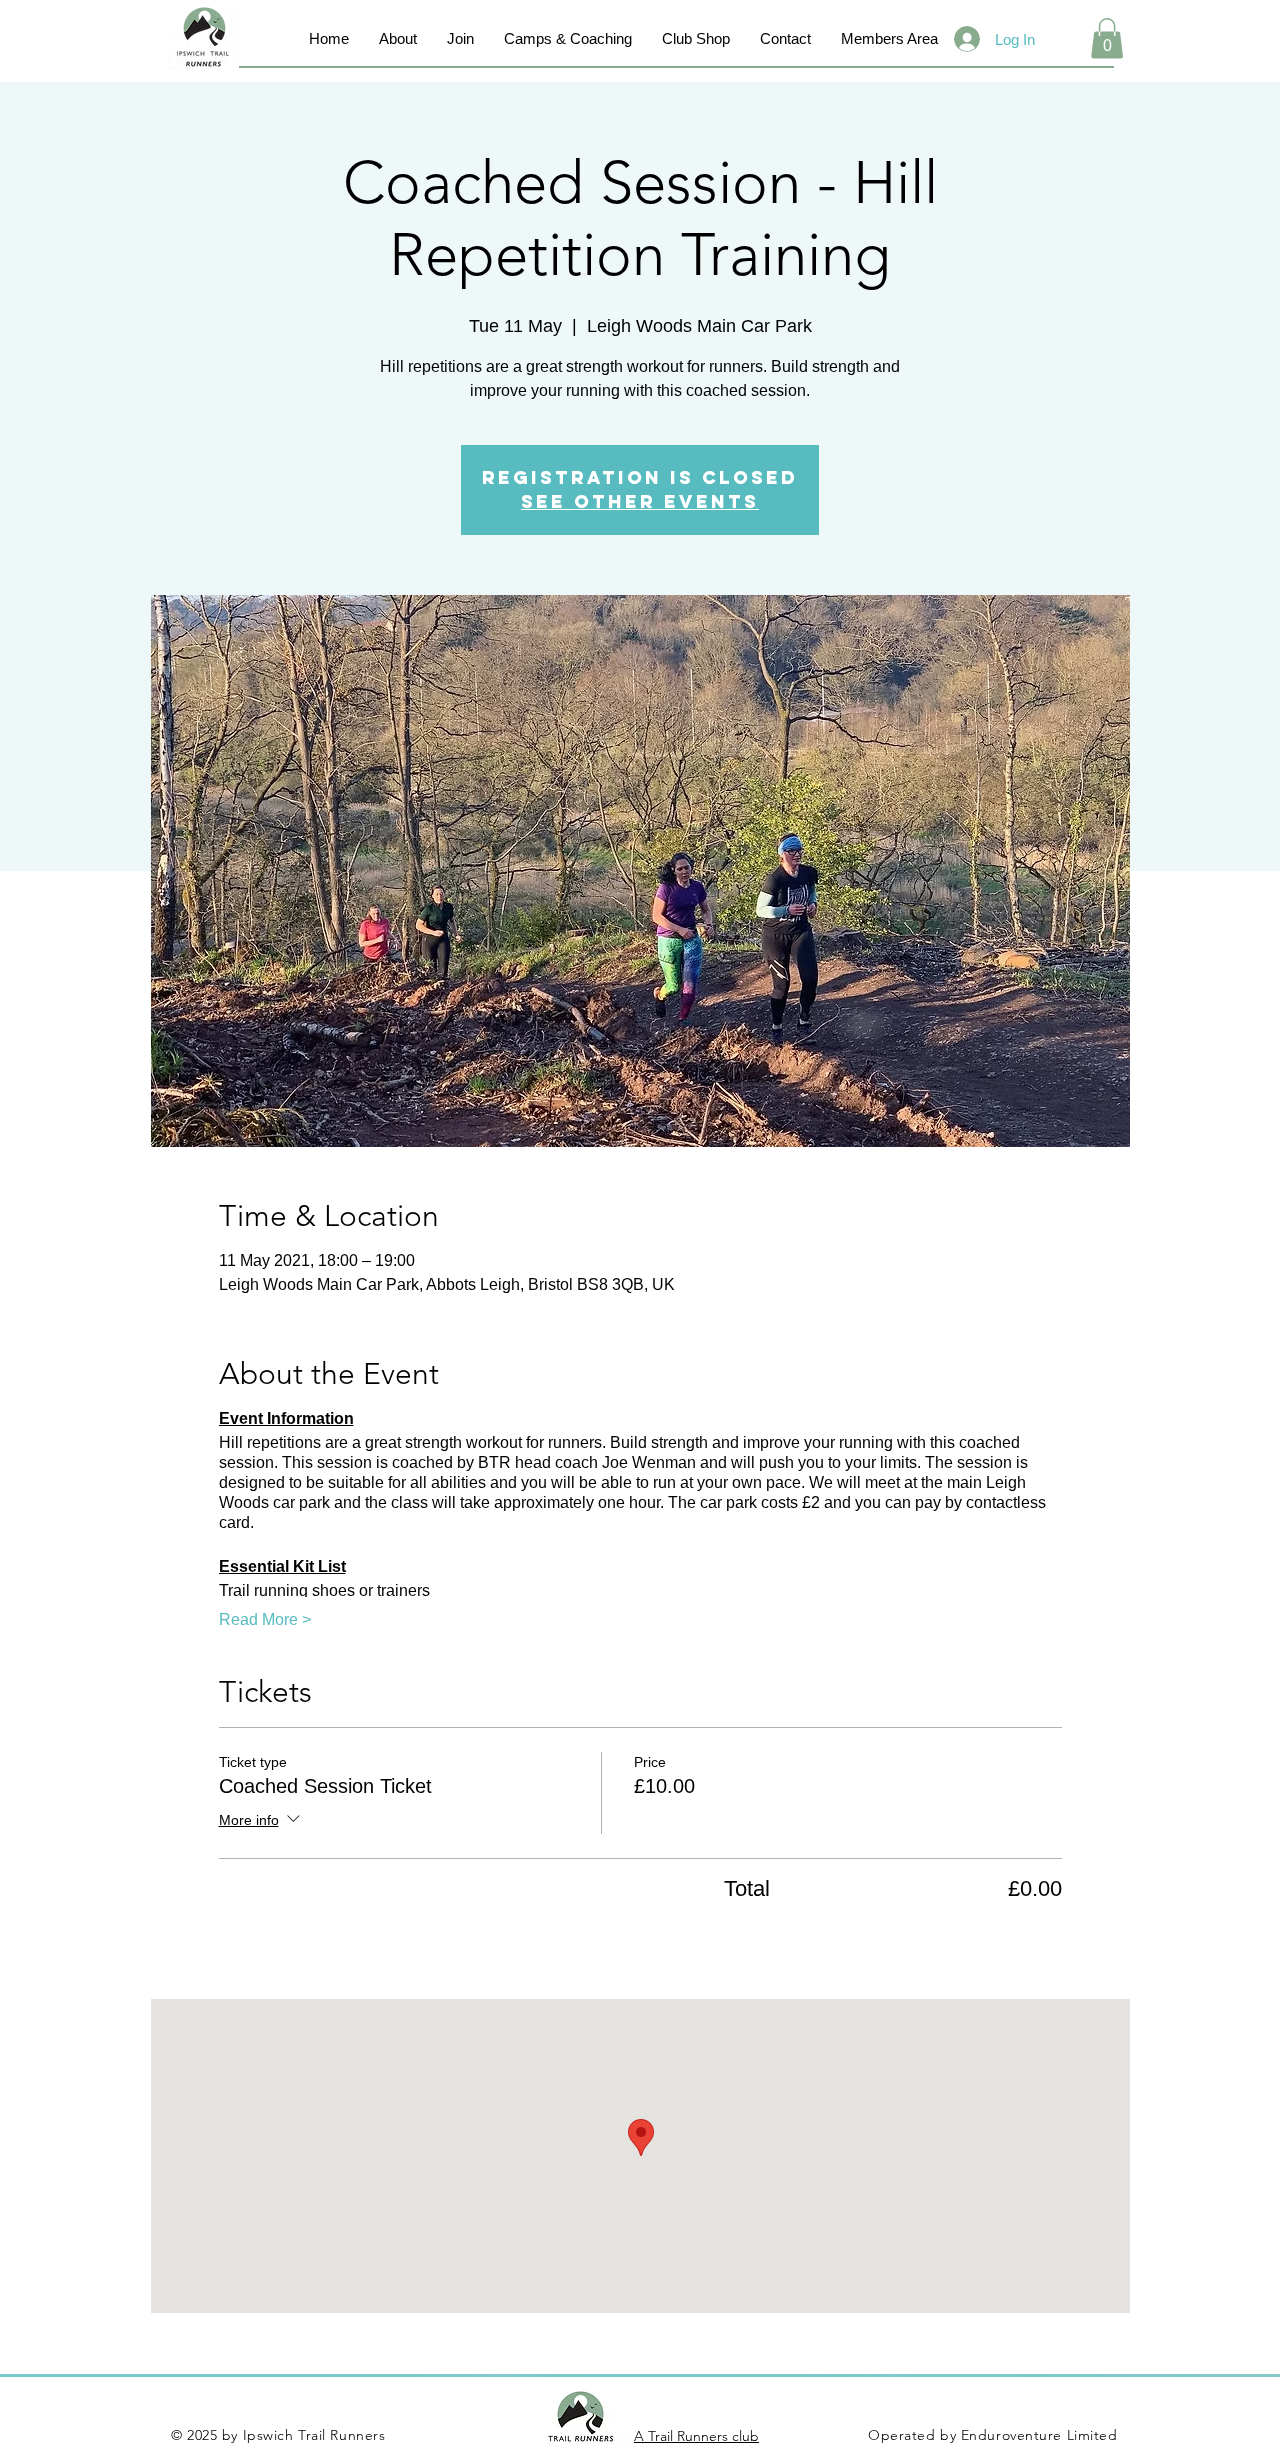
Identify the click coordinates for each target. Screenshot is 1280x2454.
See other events (640, 501)
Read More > (265, 1619)
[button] (1107, 38)
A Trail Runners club (696, 2436)
